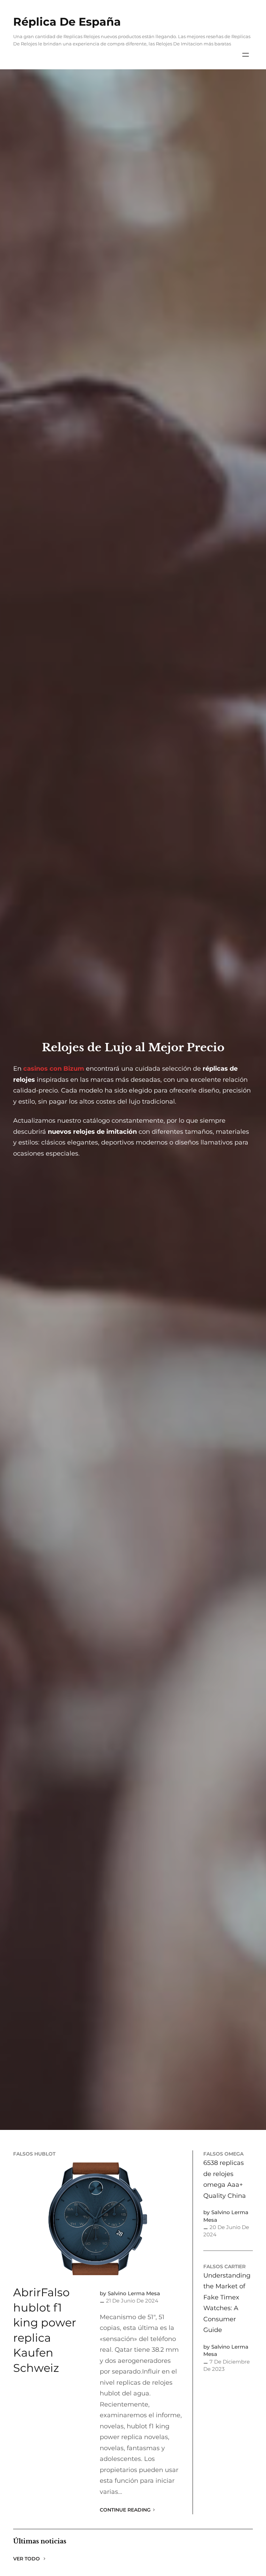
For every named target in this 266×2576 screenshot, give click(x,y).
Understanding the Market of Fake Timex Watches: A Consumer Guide (227, 2303)
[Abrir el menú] (246, 55)
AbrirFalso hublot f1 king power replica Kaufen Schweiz (45, 2330)
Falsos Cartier (224, 2266)
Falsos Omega (223, 2154)
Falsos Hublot (34, 2154)
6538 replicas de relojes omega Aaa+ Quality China (225, 2179)
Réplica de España (67, 22)
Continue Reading (125, 2510)
